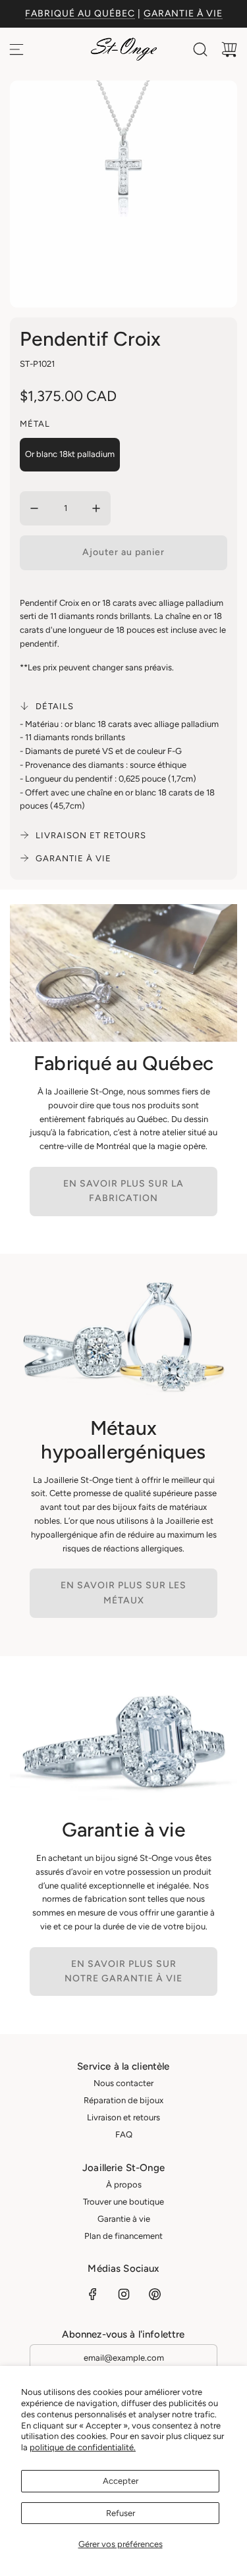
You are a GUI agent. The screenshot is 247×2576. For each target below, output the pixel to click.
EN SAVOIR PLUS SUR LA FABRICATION (123, 1191)
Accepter (121, 2481)
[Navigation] (16, 49)
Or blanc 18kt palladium (70, 454)
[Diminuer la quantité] (34, 508)
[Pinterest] (155, 2294)
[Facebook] (93, 2294)
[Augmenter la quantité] (96, 508)
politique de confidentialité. (83, 2447)
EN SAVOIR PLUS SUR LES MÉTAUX (123, 1593)
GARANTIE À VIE (183, 13)
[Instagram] (124, 2294)
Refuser (121, 2513)
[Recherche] (200, 49)
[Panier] (229, 49)
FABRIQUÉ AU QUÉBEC (80, 13)
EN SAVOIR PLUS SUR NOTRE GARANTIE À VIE (123, 1971)
